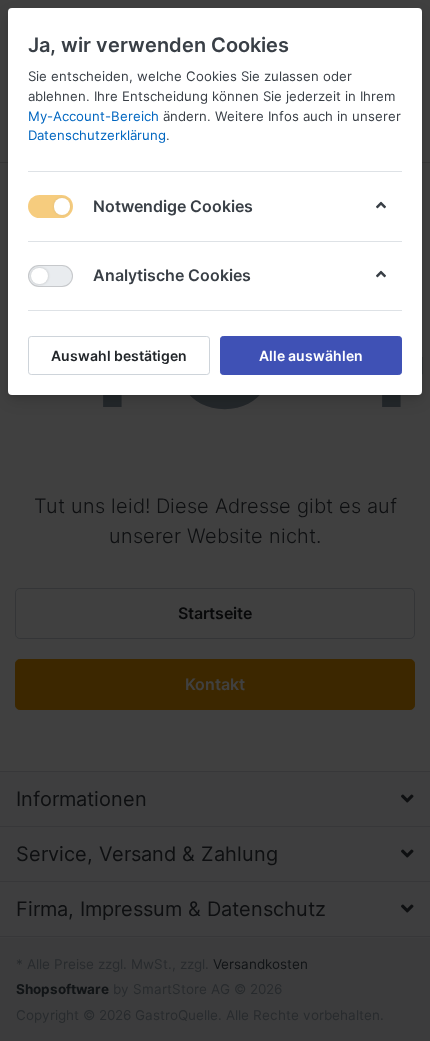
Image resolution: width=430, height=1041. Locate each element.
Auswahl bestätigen (119, 355)
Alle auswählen (311, 355)
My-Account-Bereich (93, 116)
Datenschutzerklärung (97, 135)
